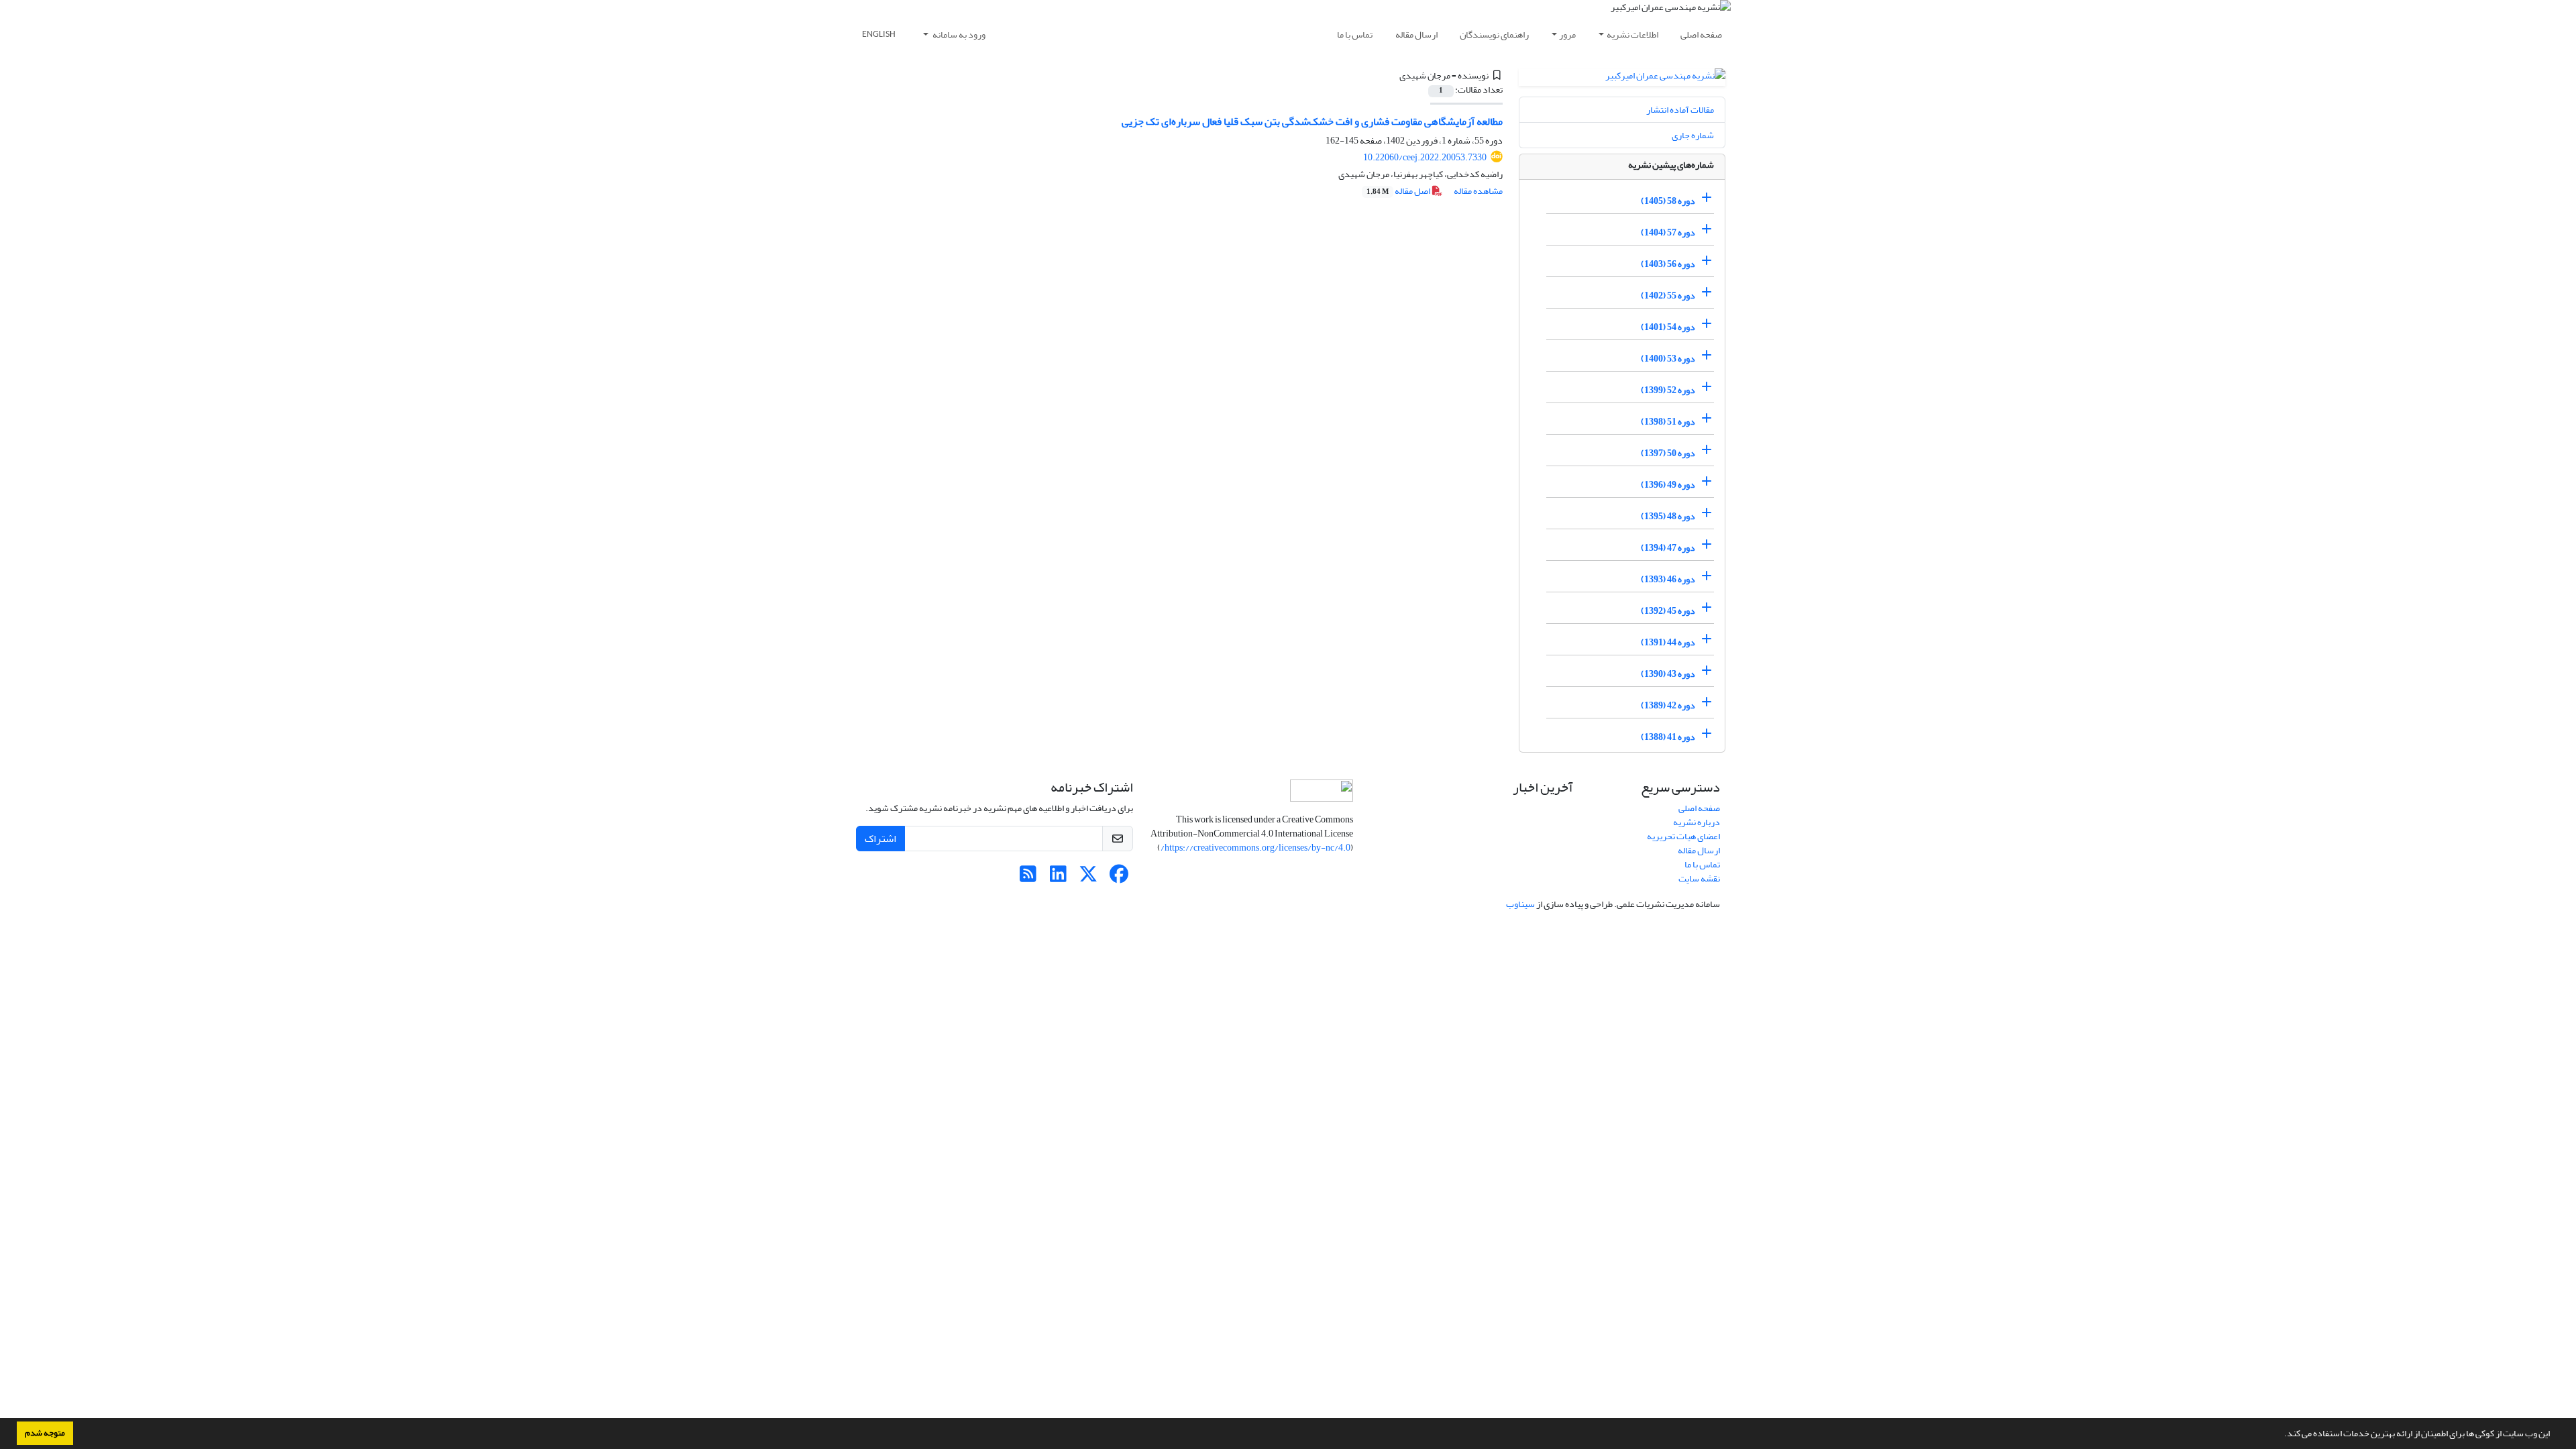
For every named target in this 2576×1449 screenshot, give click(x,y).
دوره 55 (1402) (1668, 296)
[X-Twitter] (1088, 878)
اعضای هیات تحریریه (1683, 836)
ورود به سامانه (958, 35)
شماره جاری (1693, 135)
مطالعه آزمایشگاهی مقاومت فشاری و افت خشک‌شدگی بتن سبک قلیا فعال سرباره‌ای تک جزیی (1312, 121)
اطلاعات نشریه (1632, 35)
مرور (1567, 35)
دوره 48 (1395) (1668, 516)
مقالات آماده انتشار (1680, 110)
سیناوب (1520, 904)
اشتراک (880, 839)
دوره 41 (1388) (1668, 737)
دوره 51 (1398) (1668, 422)
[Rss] (1028, 878)
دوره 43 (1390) (1668, 674)
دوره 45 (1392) (1668, 611)
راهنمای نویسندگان (1494, 35)
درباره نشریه (1697, 822)
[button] (2281, 1435)
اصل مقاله (1399, 191)
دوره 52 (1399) (1668, 390)
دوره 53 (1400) (1668, 359)
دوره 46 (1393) (1668, 579)
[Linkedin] (1058, 878)
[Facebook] (1119, 878)
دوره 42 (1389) (1668, 705)
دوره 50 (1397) (1668, 453)
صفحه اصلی (1701, 35)
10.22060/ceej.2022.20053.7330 (1425, 157)
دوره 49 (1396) (1668, 485)
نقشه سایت (1699, 878)
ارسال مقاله (1416, 35)
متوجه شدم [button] (45, 1433)
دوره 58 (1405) (1668, 201)
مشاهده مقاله (1478, 191)
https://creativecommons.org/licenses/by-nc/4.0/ (1255, 848)
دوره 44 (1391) (1668, 642)
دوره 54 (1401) (1668, 327)
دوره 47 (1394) (1668, 548)
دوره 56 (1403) (1668, 264)
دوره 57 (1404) (1668, 232)
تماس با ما (1355, 35)
